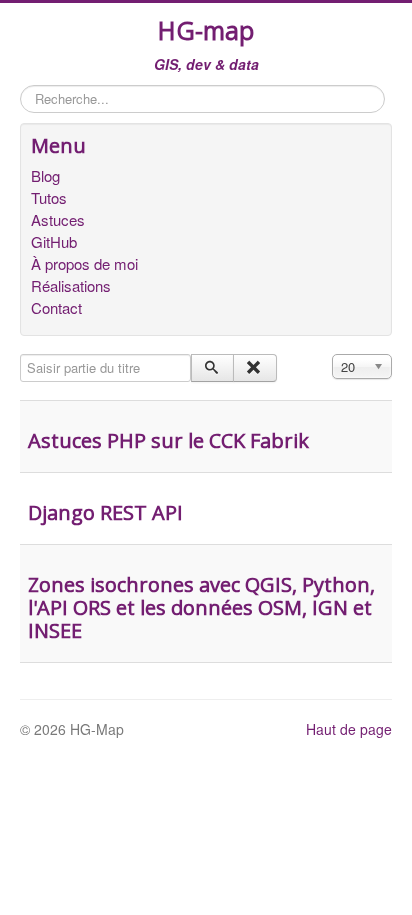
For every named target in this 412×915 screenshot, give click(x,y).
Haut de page (349, 729)
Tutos (49, 198)
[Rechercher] (212, 368)
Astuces (58, 220)
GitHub (54, 242)
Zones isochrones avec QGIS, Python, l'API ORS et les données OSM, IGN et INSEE (201, 607)
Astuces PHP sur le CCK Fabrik (168, 440)
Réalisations (71, 286)
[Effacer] (254, 368)
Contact (56, 308)
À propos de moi (84, 264)
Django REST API (105, 512)
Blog (45, 176)
